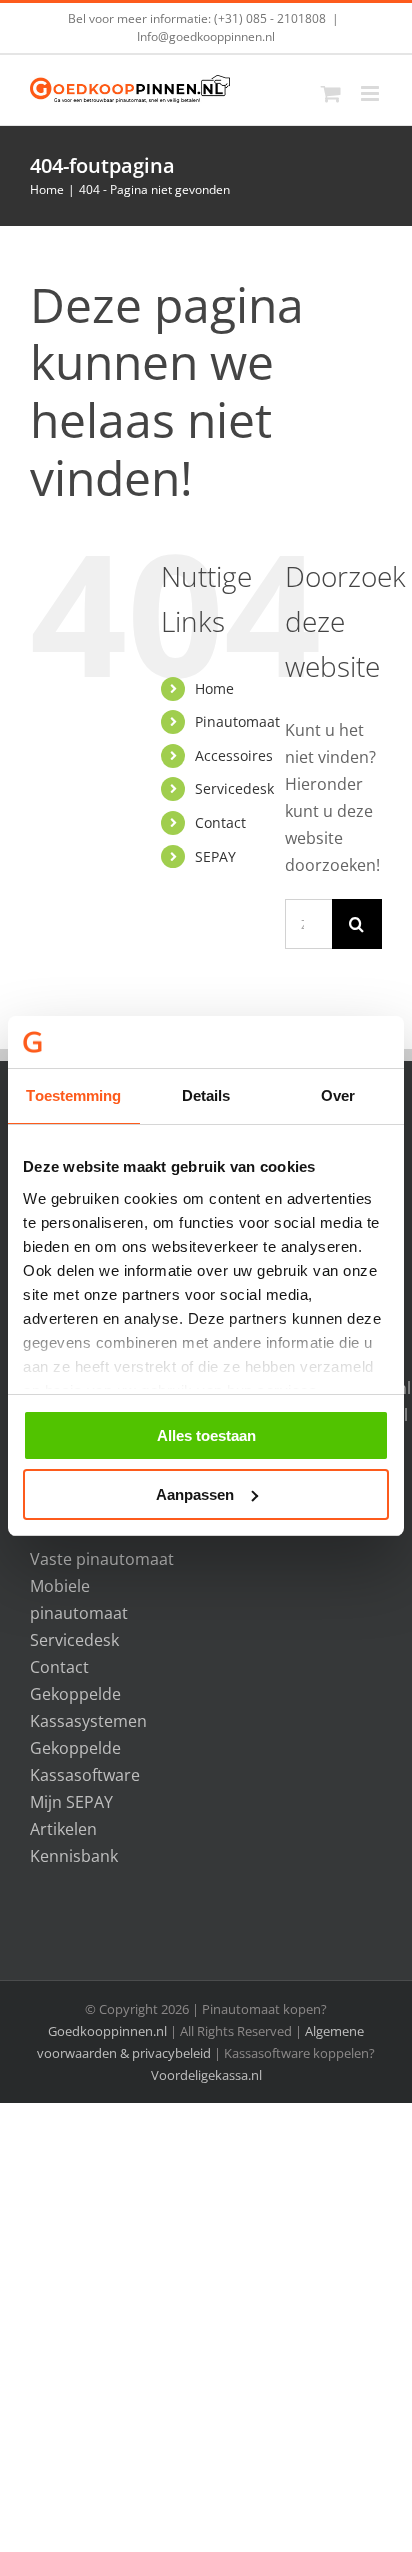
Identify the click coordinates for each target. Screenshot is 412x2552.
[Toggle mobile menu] (371, 93)
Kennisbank (74, 1856)
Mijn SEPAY (71, 1802)
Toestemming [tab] (73, 1095)
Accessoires (234, 755)
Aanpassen (195, 1494)
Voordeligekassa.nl (206, 2075)
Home (214, 688)
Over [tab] (338, 1095)
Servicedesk (234, 788)
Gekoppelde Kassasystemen (88, 1707)
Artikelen (63, 1829)
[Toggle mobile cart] (331, 93)
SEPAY (215, 856)
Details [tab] (206, 1095)
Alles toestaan (206, 1435)
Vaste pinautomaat (102, 1559)
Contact (220, 822)
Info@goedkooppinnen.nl (206, 36)
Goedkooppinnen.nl (107, 2031)
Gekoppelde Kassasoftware (85, 1761)
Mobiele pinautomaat (79, 1599)
